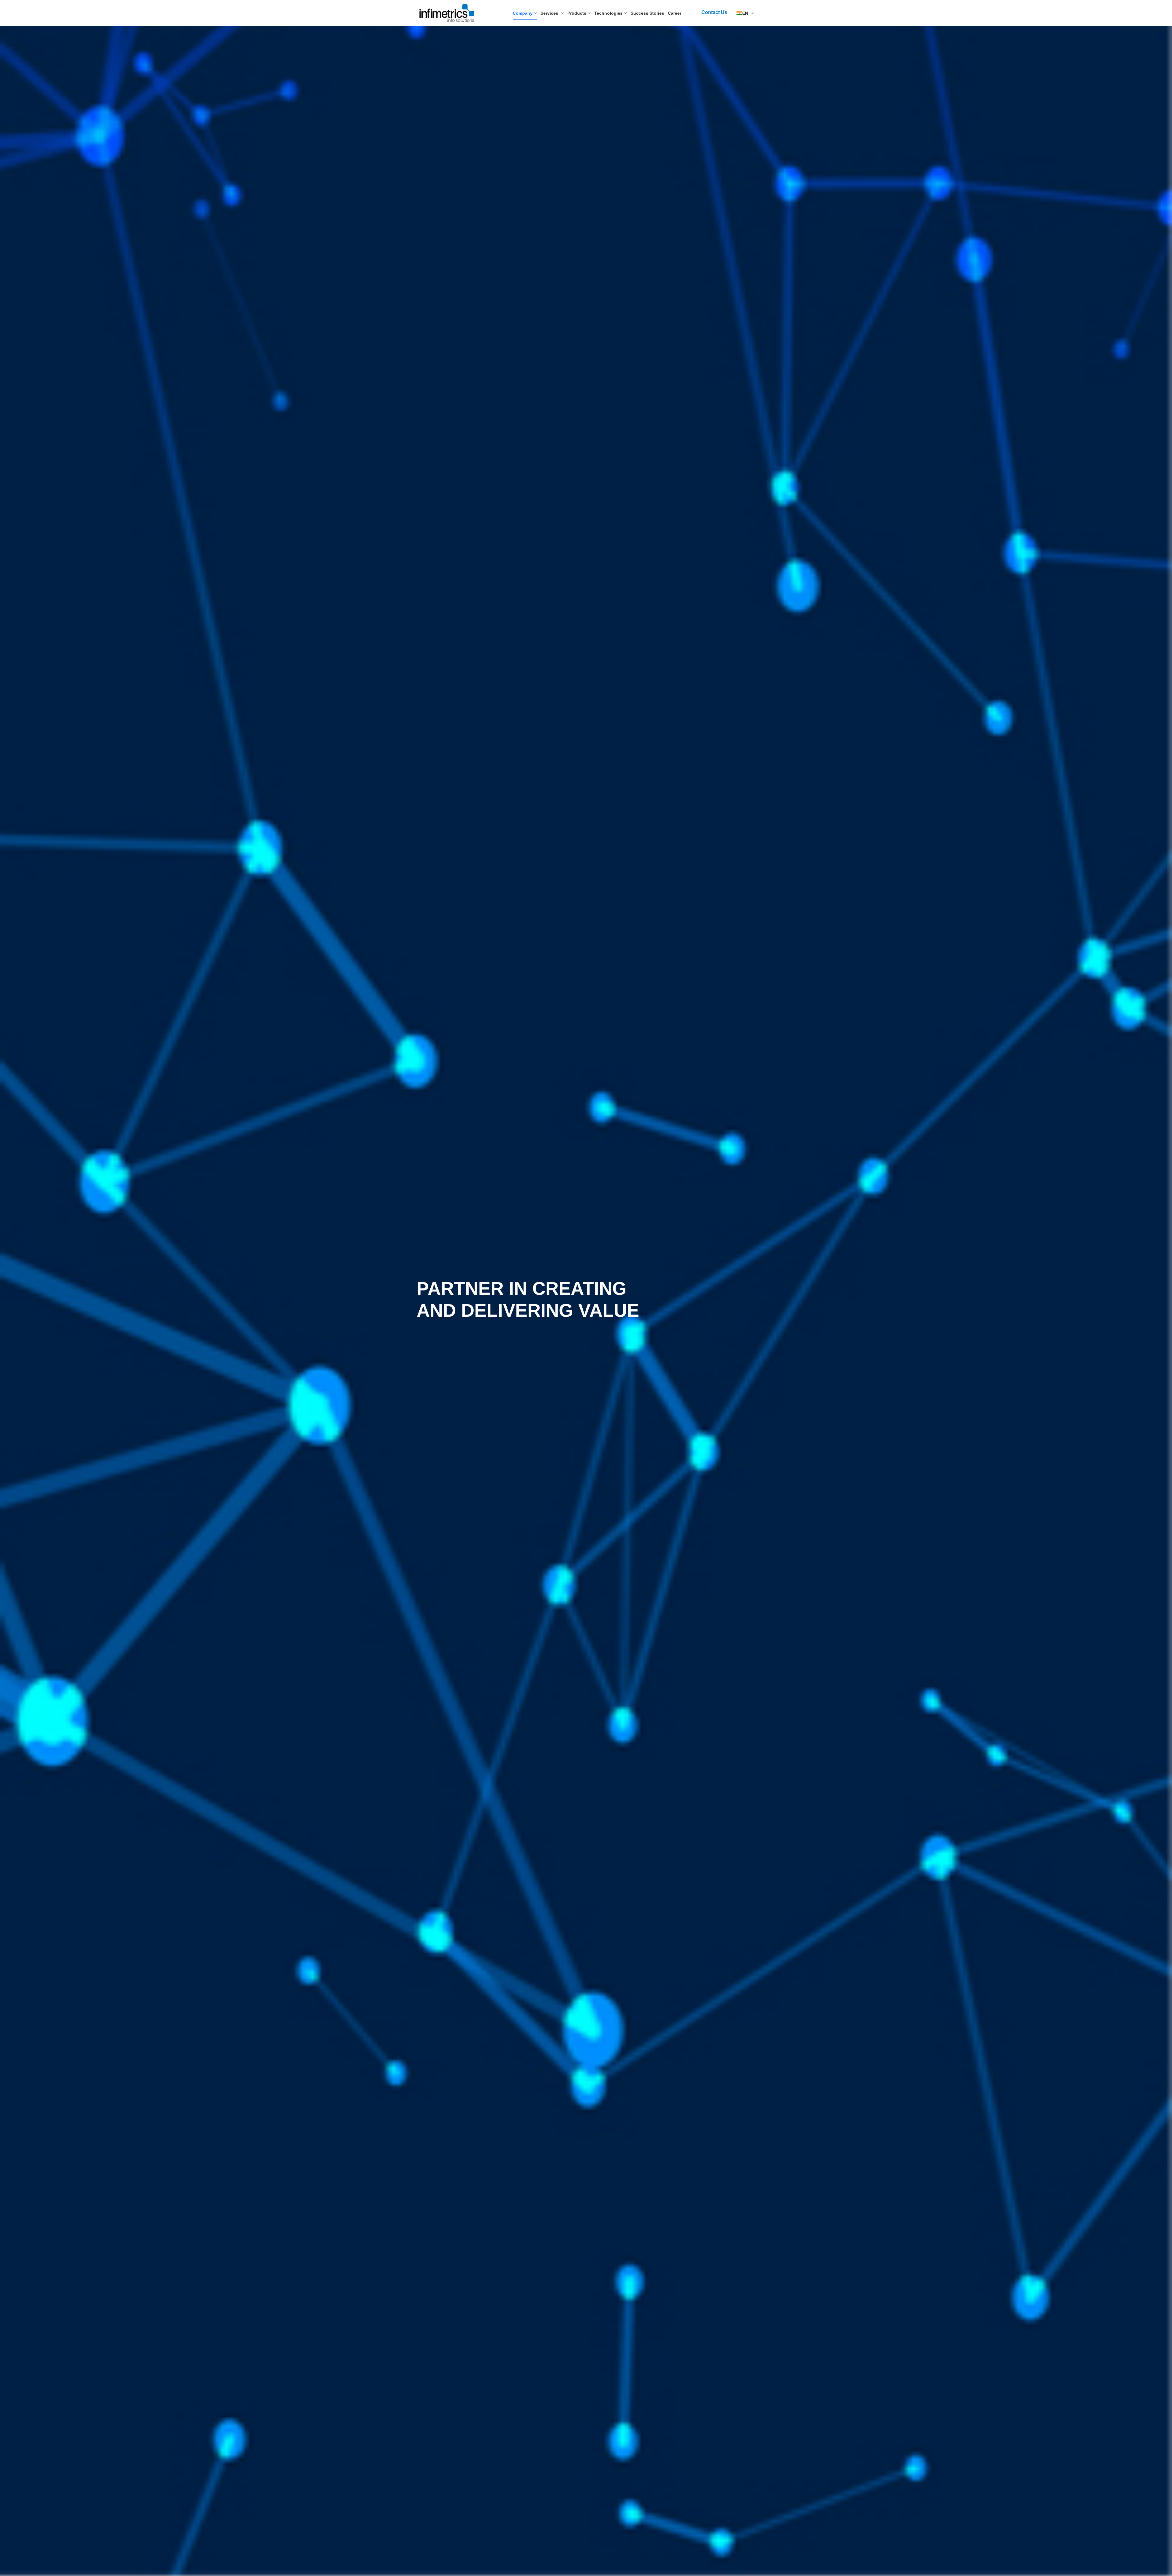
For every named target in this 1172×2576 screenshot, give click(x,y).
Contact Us (714, 12)
